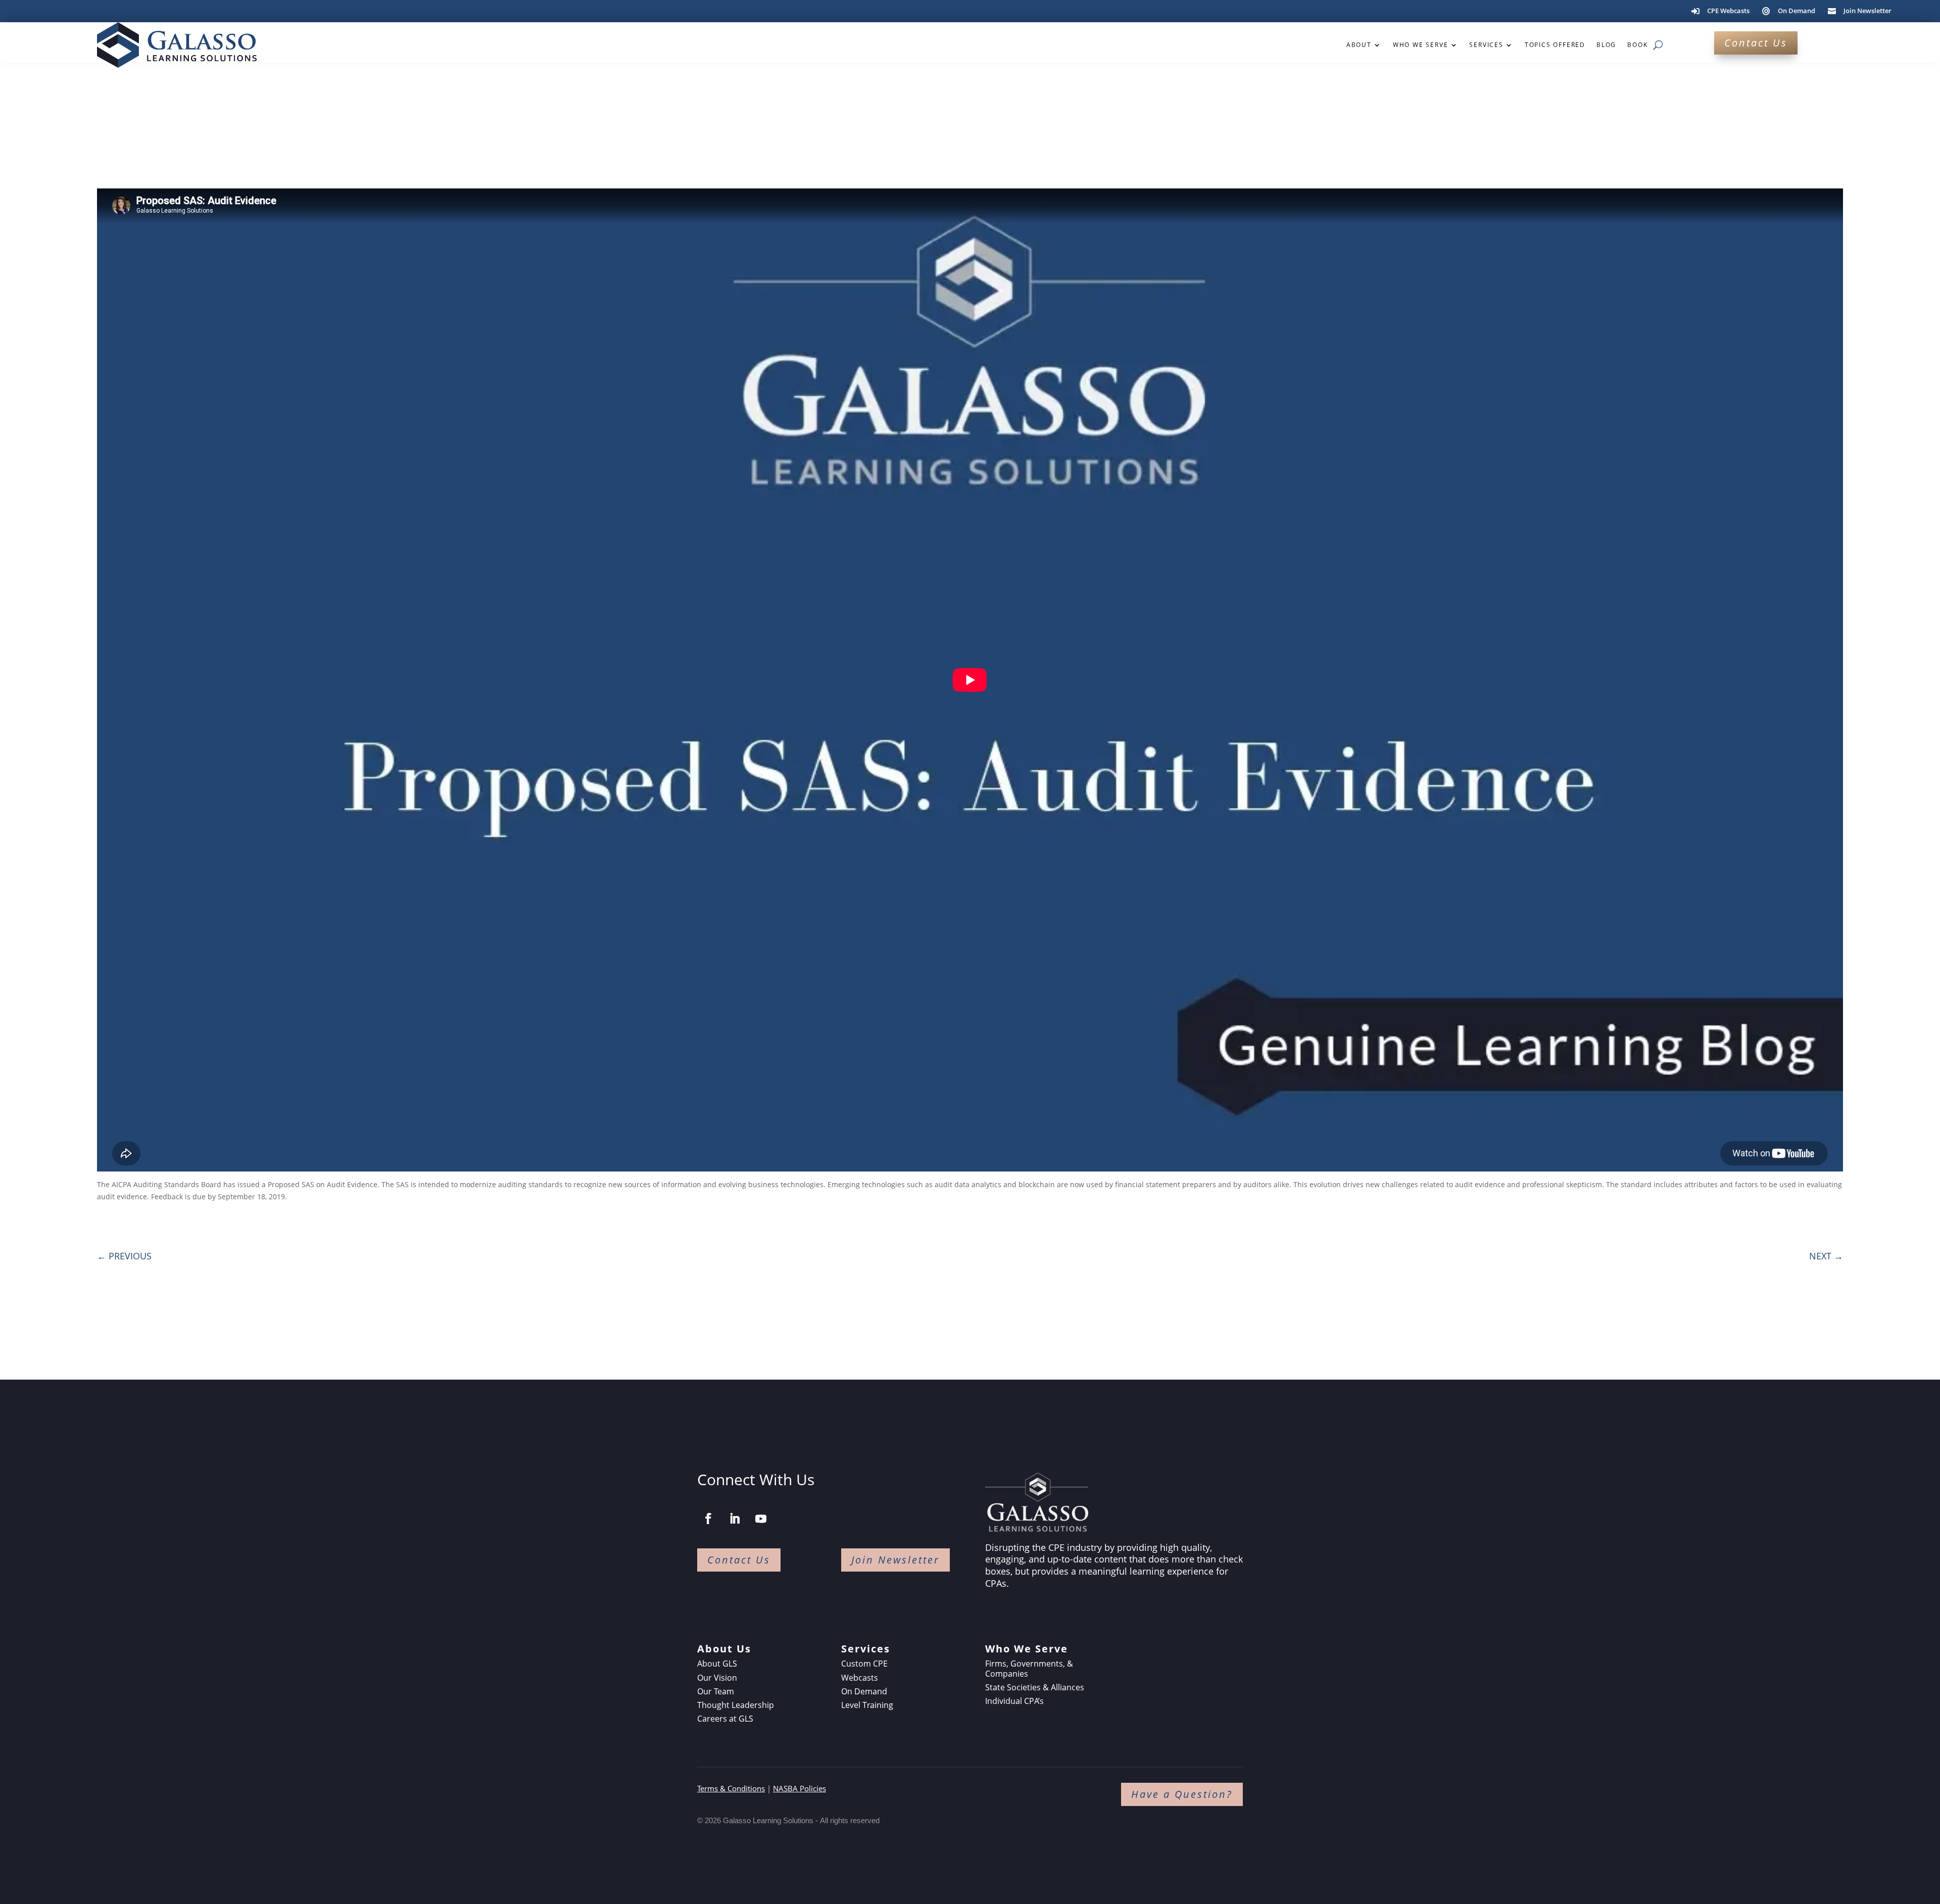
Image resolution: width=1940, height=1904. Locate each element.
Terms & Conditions (731, 1788)
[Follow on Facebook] (708, 1519)
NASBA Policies (799, 1788)
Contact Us (1756, 43)
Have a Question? (1182, 1794)
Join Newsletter (895, 1560)
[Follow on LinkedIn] (735, 1519)
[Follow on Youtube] (761, 1519)
